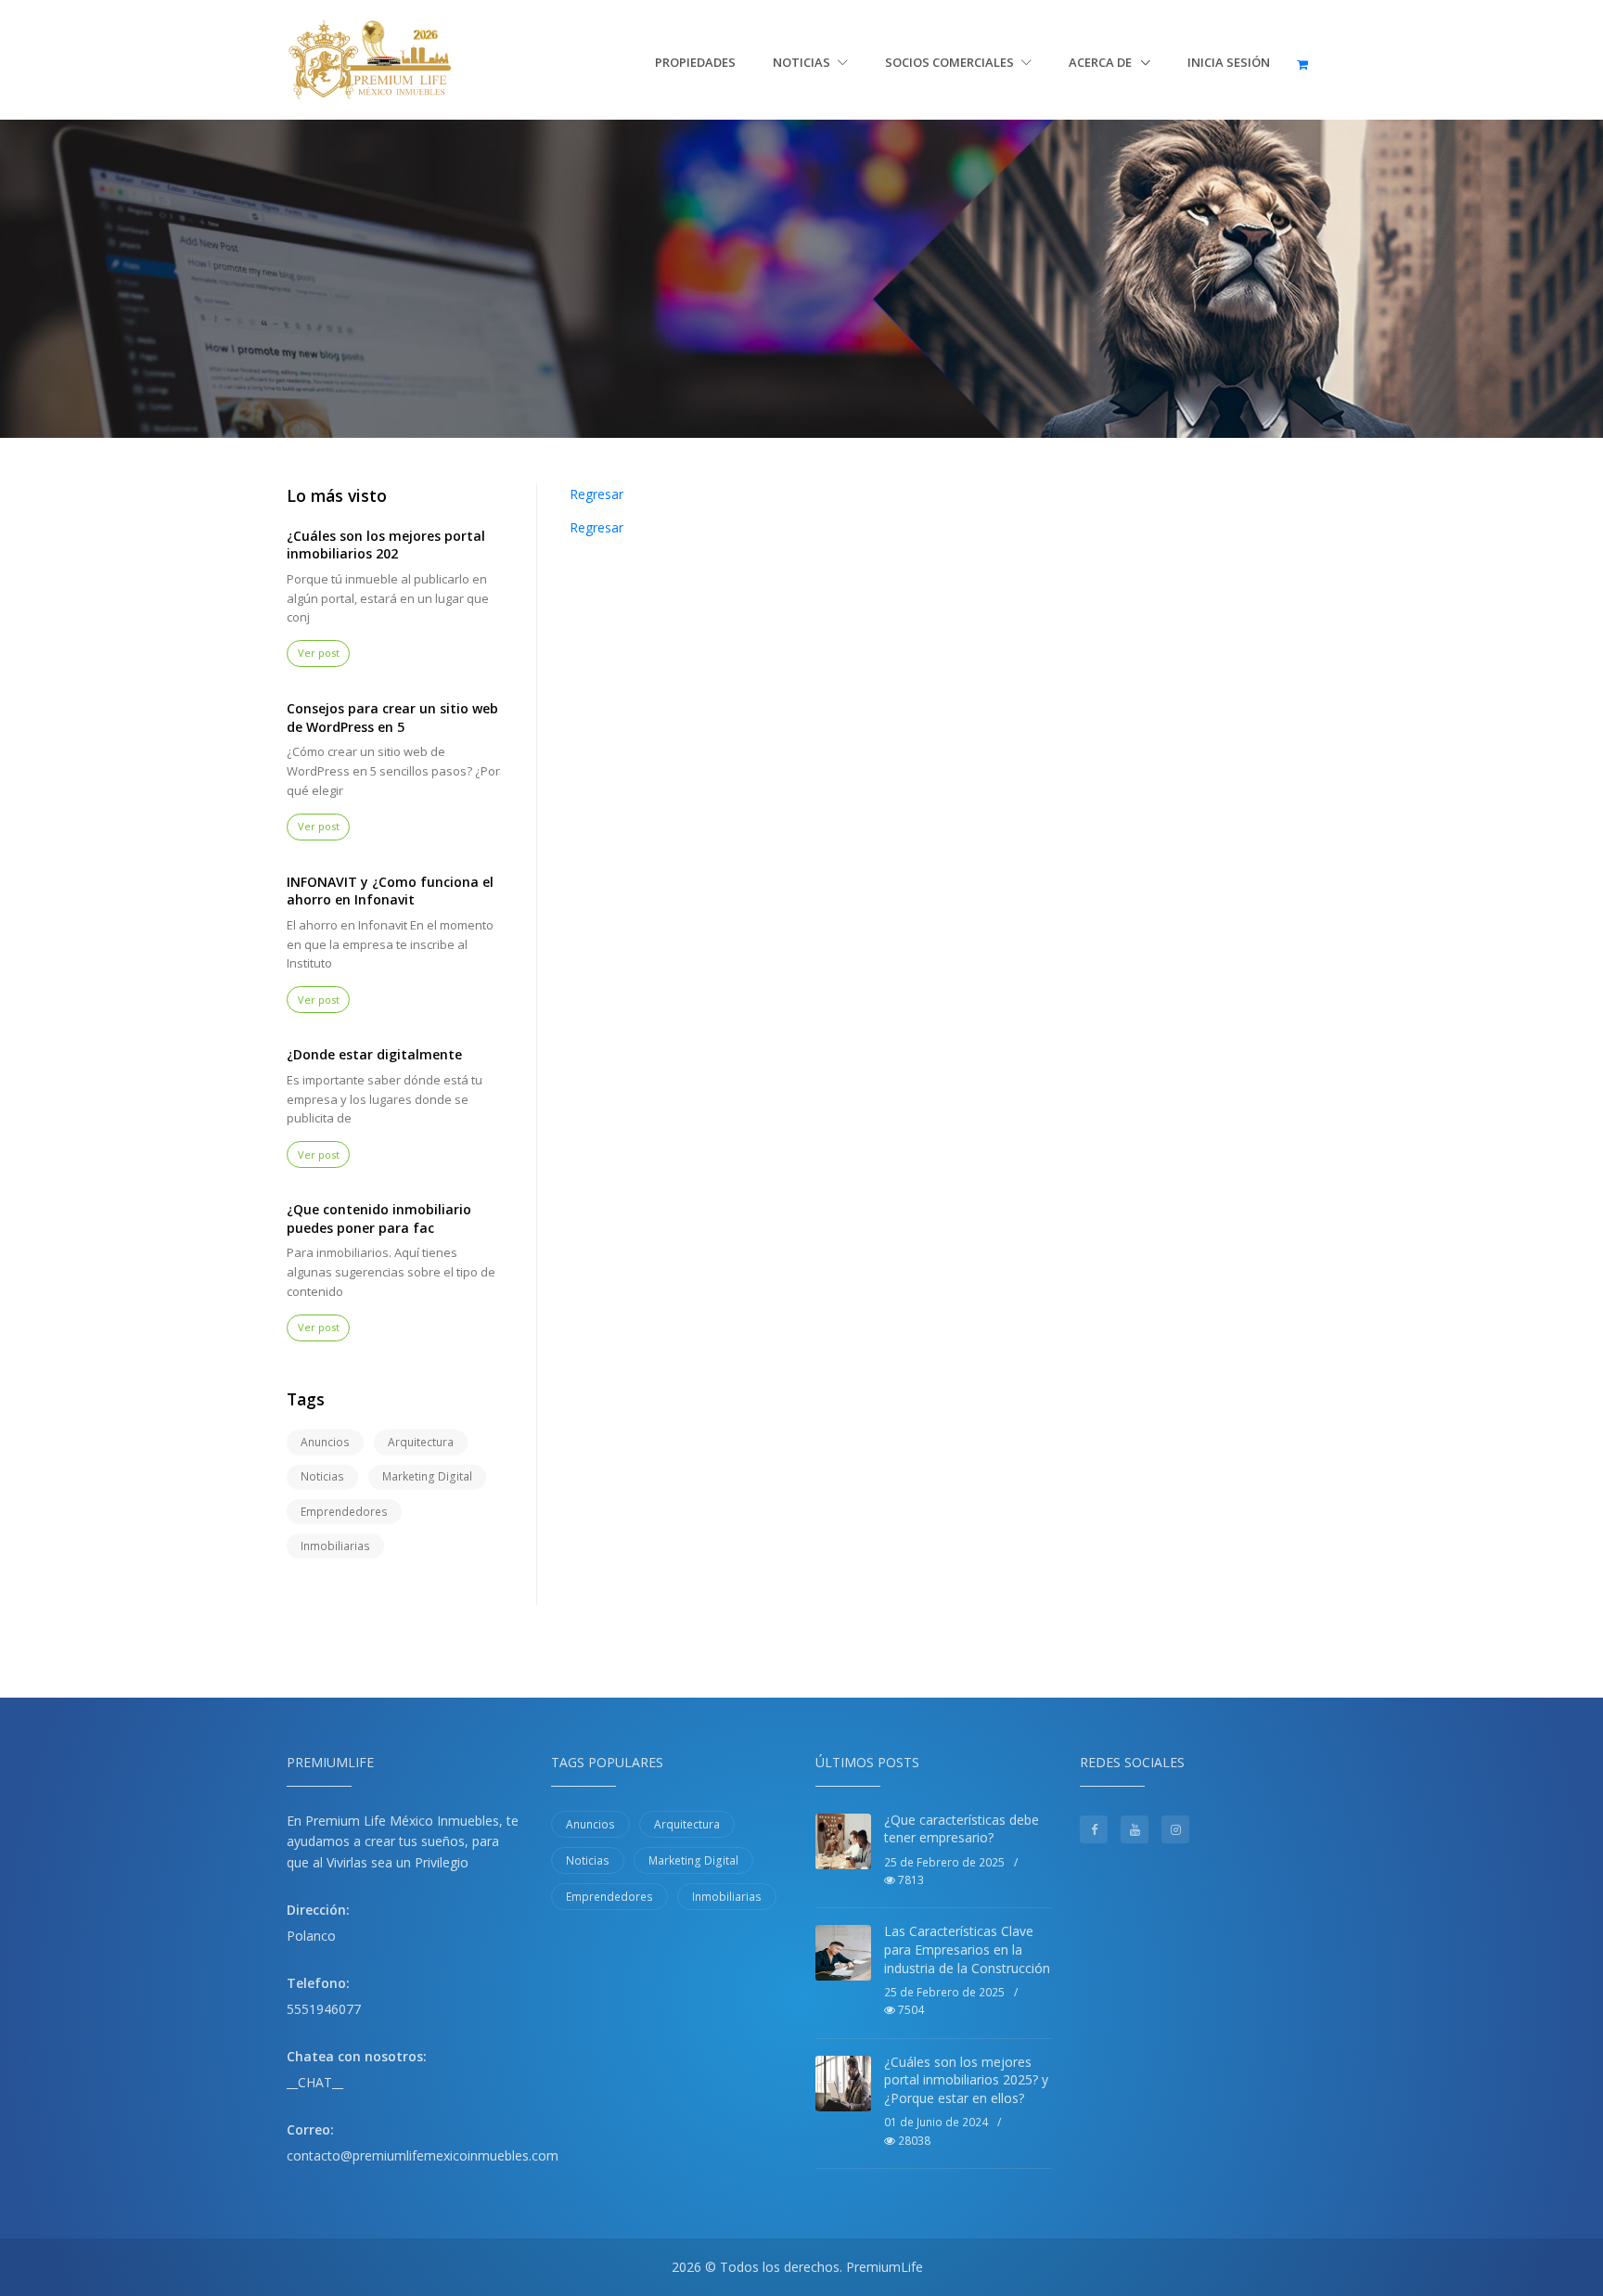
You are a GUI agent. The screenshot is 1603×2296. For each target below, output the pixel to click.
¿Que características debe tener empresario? (962, 1829)
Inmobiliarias (335, 1546)
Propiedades (695, 62)
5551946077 (324, 2009)
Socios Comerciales (951, 62)
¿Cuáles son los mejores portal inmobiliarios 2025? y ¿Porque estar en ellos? (966, 2080)
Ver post (319, 653)
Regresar (596, 494)
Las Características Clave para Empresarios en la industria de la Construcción (967, 1949)
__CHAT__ (315, 2082)
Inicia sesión (1229, 62)
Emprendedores (344, 1512)
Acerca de (1102, 62)
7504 (910, 2010)
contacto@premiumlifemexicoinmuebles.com (423, 2155)
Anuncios (325, 1442)
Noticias (803, 62)
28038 (913, 2141)
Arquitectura (421, 1442)
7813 (910, 1880)
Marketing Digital (427, 1476)
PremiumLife (885, 2267)
